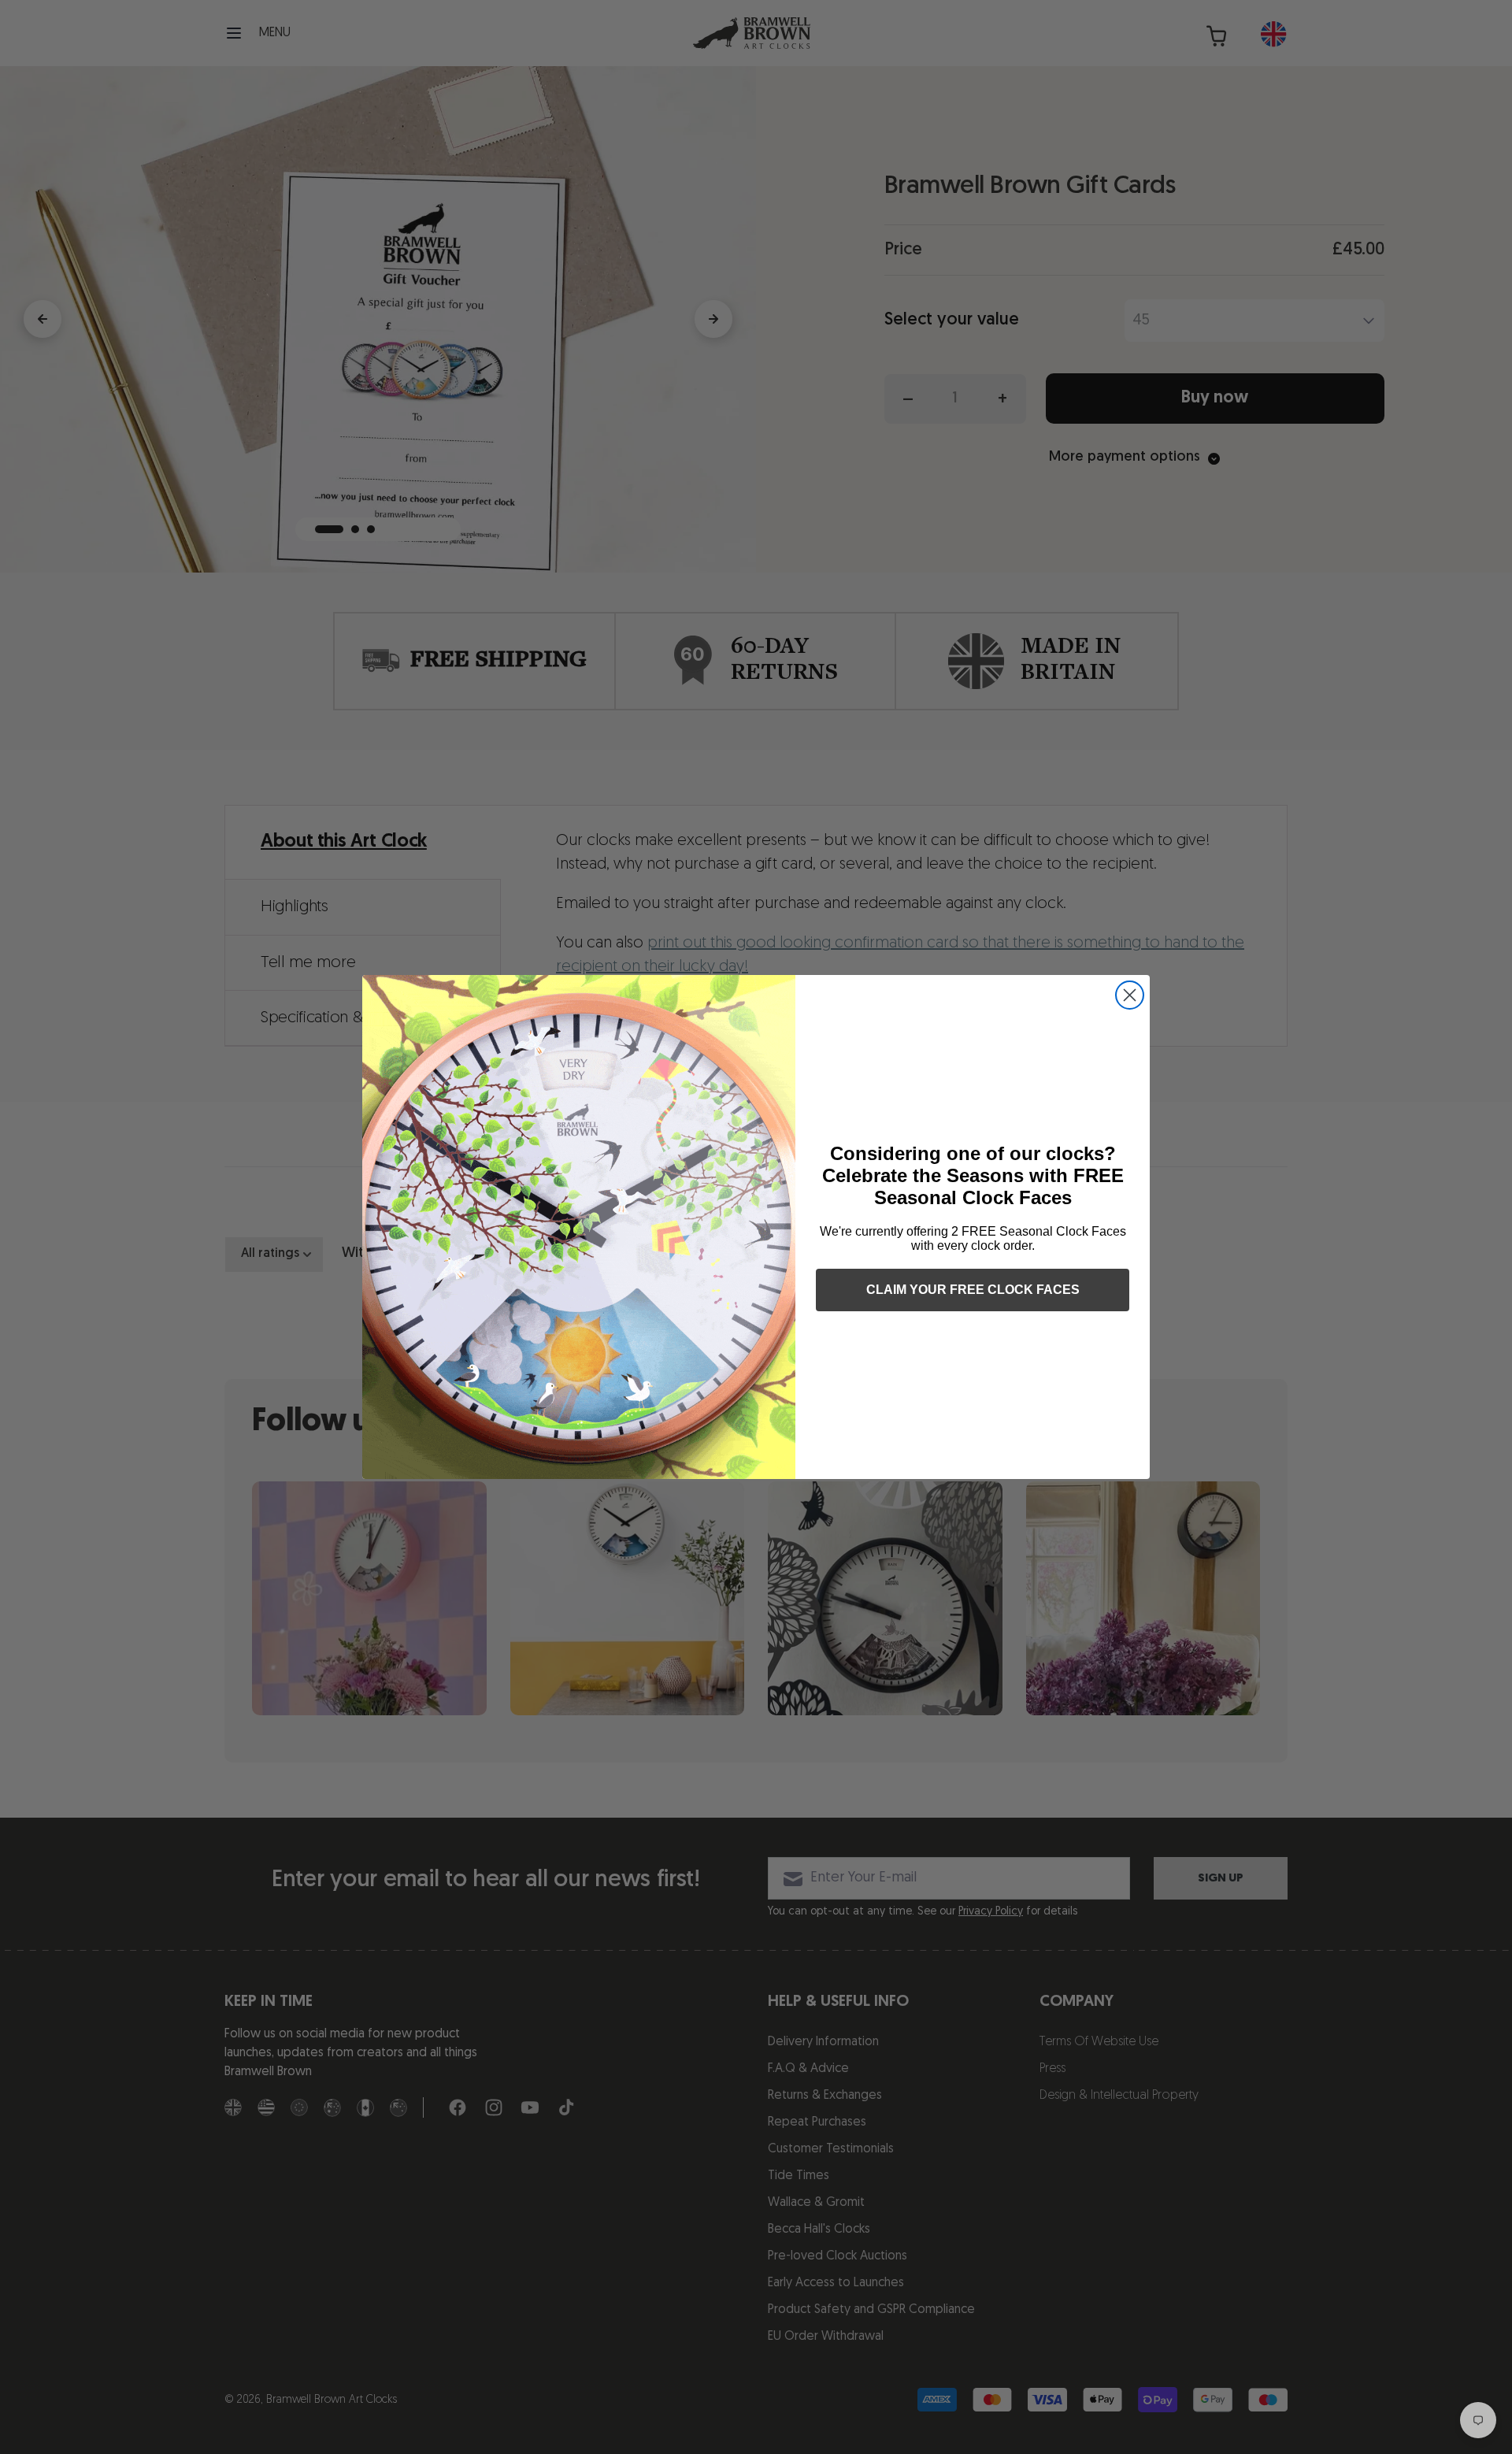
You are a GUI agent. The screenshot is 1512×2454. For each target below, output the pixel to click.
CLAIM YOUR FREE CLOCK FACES (973, 1290)
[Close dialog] (1130, 995)
